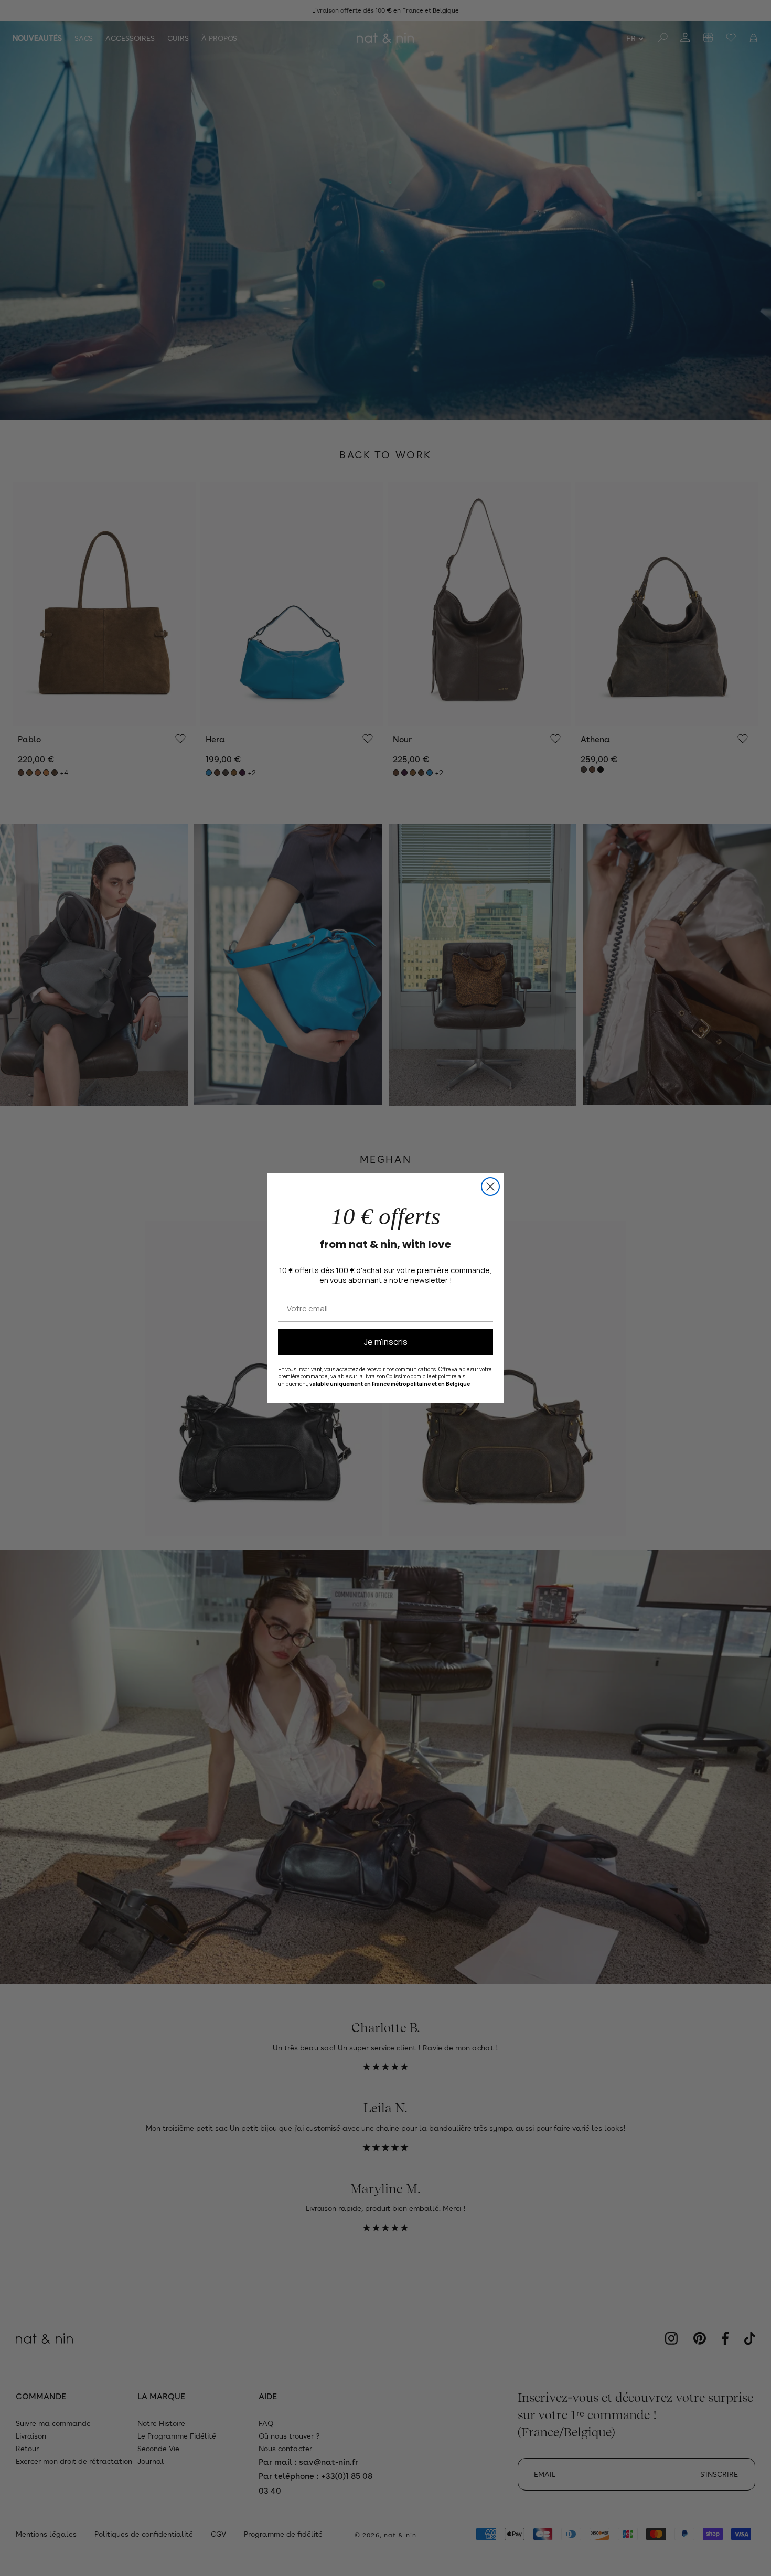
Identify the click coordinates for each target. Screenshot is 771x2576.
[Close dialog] (490, 1187)
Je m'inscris (386, 1342)
